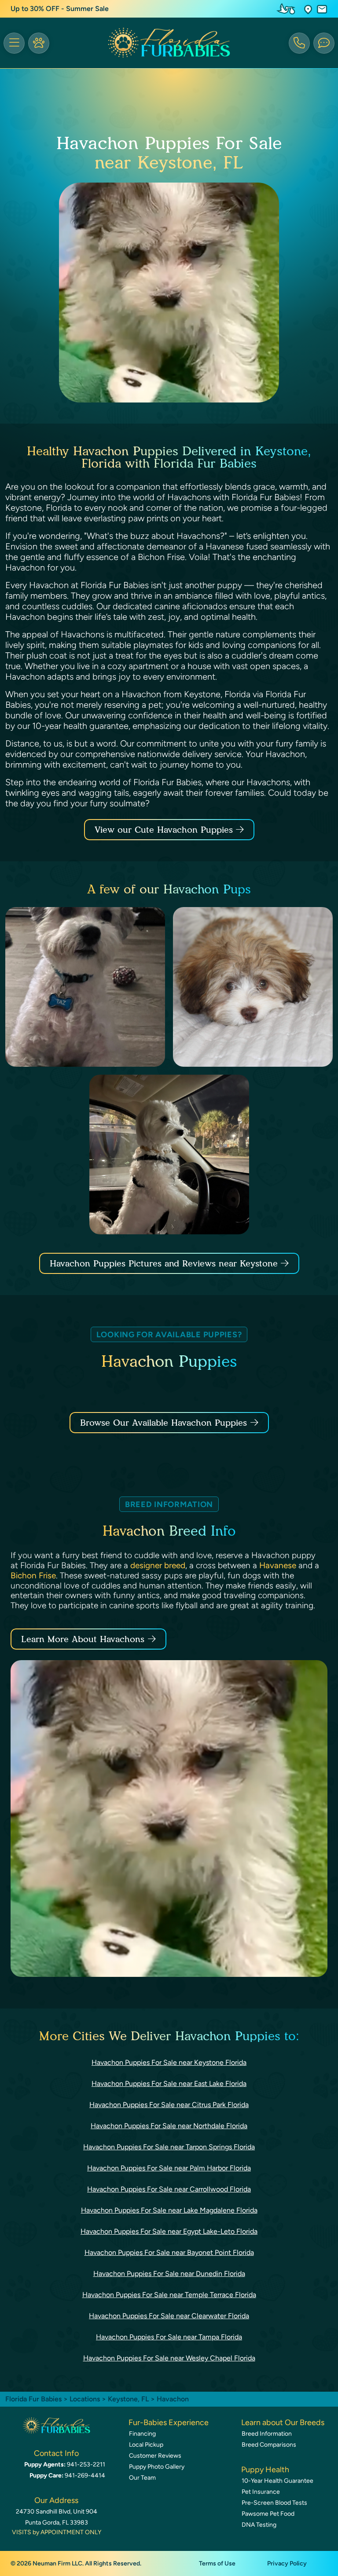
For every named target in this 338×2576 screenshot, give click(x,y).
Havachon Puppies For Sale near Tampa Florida (169, 2337)
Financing (142, 2434)
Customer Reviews (155, 2456)
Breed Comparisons (269, 2445)
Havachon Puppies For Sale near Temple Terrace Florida (169, 2295)
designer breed (158, 1565)
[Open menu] (14, 43)
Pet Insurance (261, 2492)
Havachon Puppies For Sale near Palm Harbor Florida (169, 2168)
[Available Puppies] (39, 43)
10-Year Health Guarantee (277, 2481)
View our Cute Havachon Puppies (165, 830)
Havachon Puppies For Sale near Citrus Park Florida (169, 2105)
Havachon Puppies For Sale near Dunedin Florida (169, 2274)
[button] (308, 9)
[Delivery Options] (288, 9)
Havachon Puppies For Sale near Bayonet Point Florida (169, 2252)
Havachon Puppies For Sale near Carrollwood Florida (169, 2189)
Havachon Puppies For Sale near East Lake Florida (169, 2084)
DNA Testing (259, 2525)
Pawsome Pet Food (268, 2514)
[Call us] (299, 43)
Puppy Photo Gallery (157, 2467)
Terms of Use (217, 2563)
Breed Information (267, 2434)
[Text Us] (324, 43)
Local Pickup (146, 2445)
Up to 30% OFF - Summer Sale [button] (60, 9)
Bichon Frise (33, 1575)
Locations (85, 2399)
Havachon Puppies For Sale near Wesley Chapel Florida (169, 2358)
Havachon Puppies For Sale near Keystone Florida (169, 2062)
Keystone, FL (129, 2399)
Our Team (142, 2478)
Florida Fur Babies (33, 2399)
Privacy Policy (287, 2563)
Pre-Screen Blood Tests (274, 2503)
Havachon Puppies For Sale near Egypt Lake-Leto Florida (169, 2231)
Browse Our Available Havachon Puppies (163, 1423)
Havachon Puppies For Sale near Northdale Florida (169, 2126)
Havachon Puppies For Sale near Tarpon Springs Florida (169, 2147)
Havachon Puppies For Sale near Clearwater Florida (169, 2316)
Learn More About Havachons (83, 1639)
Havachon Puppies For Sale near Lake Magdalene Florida (169, 2210)
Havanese (278, 1565)
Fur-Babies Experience (169, 2422)
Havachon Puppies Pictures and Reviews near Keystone (165, 1263)
